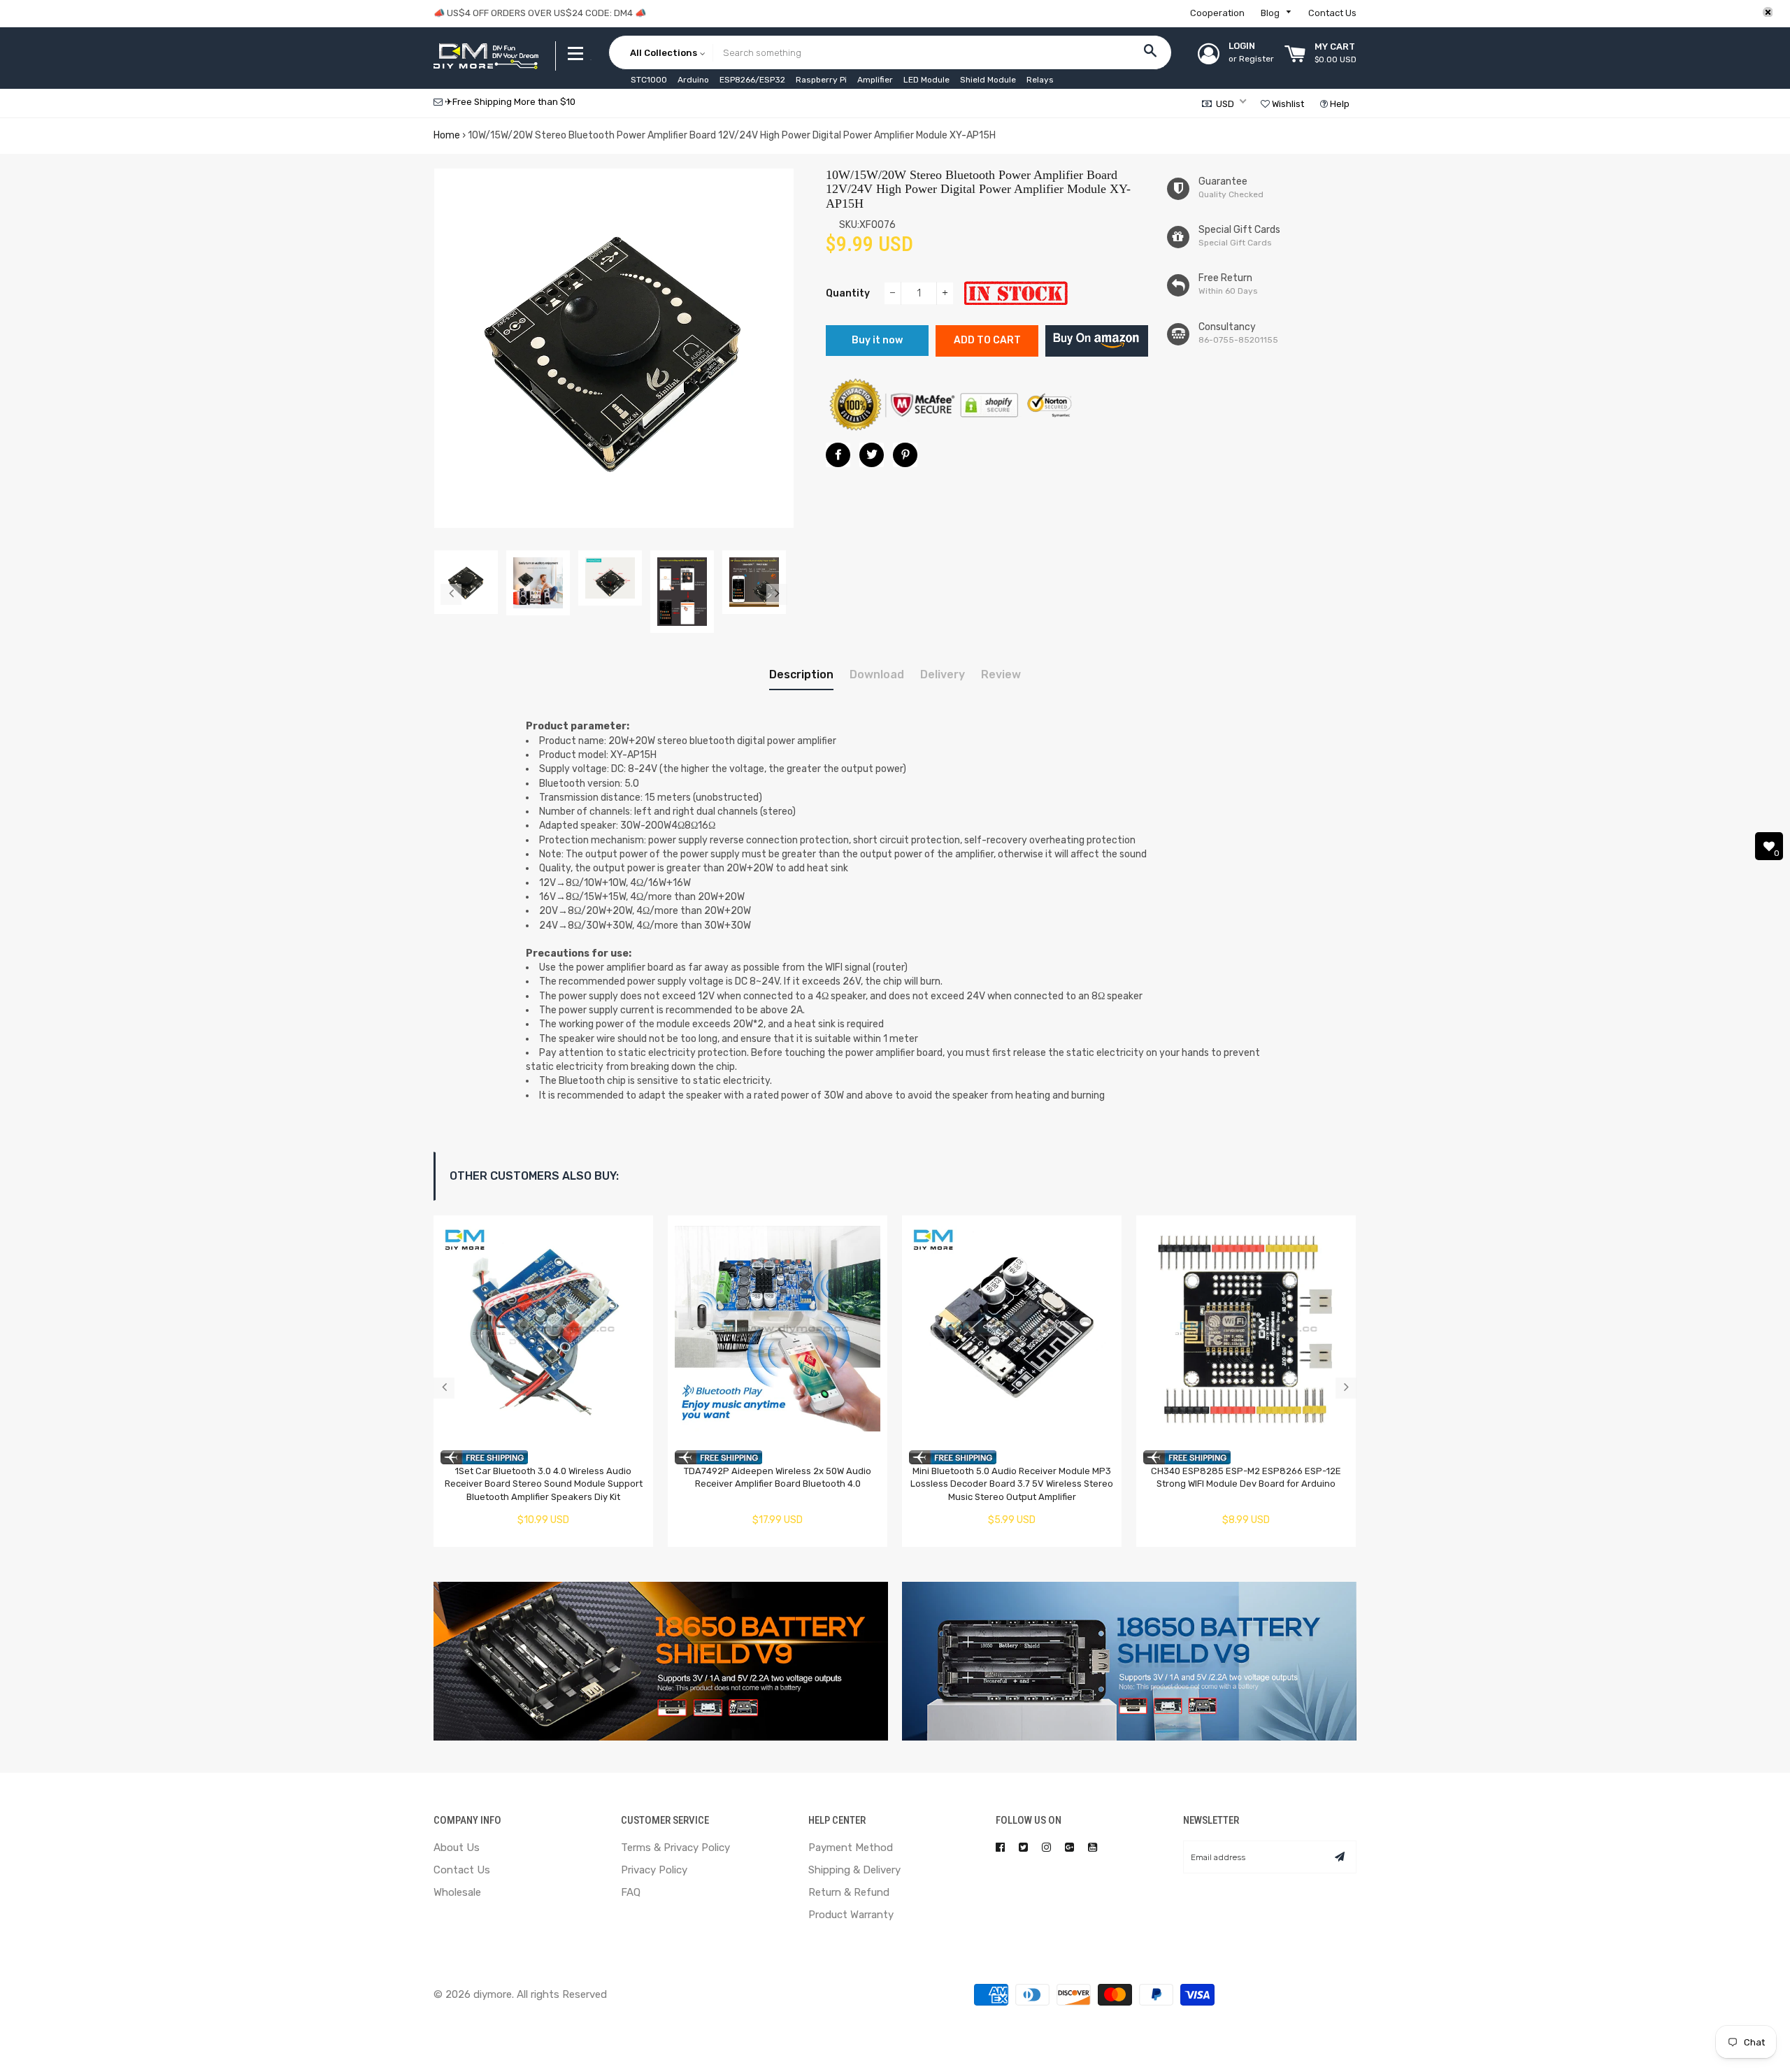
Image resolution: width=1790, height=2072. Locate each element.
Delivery (943, 674)
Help (1339, 104)
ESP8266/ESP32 (752, 80)
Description (801, 674)
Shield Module (988, 80)
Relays (1040, 80)
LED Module (926, 80)
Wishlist (1287, 104)
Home (447, 135)
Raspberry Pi (821, 80)
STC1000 (649, 80)
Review (1001, 674)
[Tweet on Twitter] (872, 455)
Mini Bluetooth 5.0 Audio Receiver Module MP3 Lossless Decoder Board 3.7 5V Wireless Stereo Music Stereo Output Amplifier (1012, 1484)
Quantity (848, 293)
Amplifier (875, 80)
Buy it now (877, 340)
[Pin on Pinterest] (905, 455)
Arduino (693, 80)
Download (877, 674)
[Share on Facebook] (838, 455)
